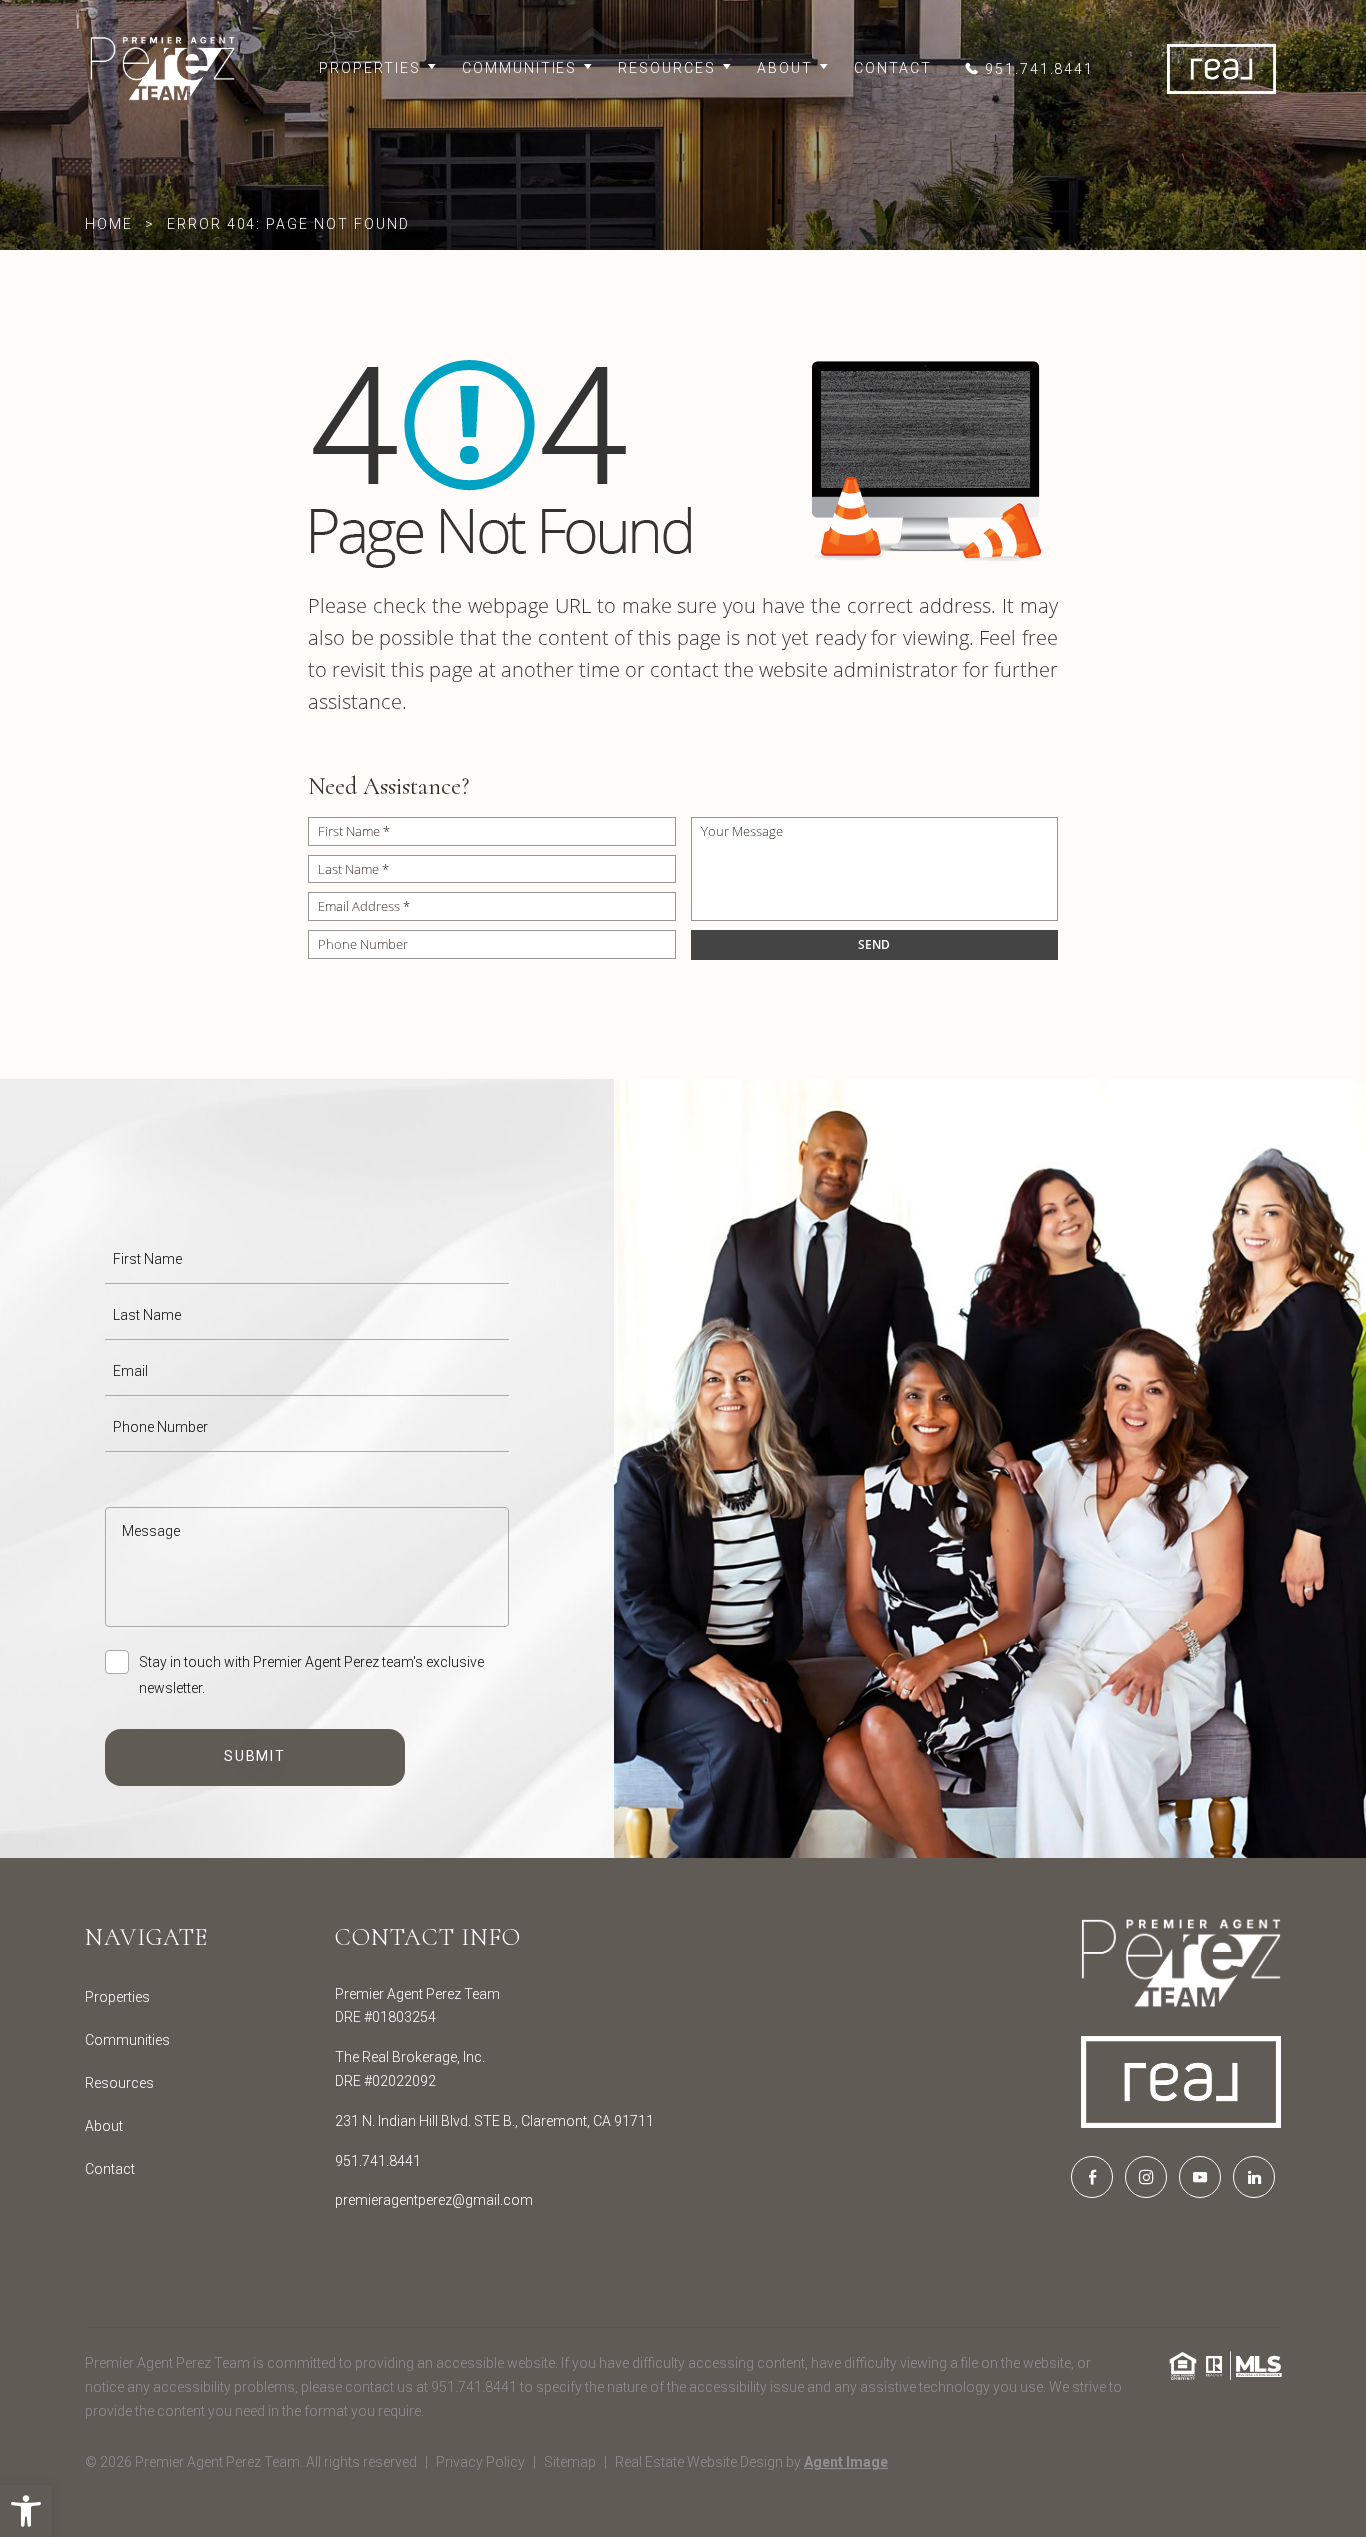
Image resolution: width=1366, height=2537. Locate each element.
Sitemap (570, 2462)
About (785, 68)
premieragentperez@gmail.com (434, 2200)
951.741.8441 (378, 2161)
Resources (667, 68)
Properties (370, 68)
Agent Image (846, 2462)
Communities (520, 68)
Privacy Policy (480, 2462)
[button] (26, 2511)
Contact (893, 68)
